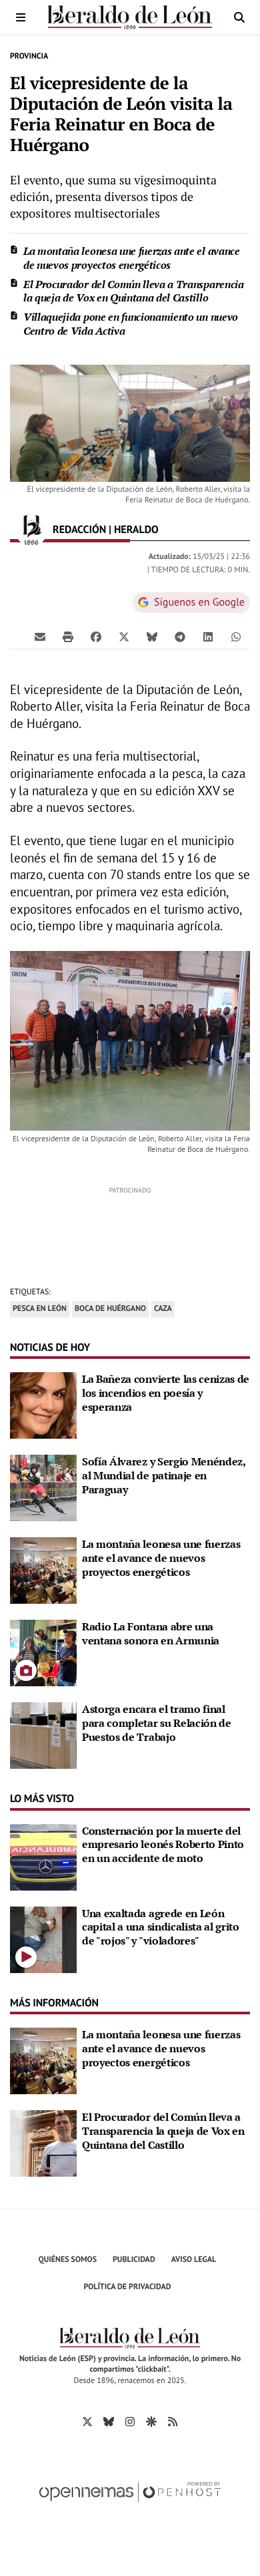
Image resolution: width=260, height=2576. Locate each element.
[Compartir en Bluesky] (152, 636)
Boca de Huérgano (110, 1309)
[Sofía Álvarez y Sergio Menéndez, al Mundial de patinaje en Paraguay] (43, 1487)
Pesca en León (40, 1309)
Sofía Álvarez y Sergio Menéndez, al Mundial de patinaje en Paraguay (164, 1475)
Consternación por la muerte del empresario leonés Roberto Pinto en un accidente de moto (163, 1845)
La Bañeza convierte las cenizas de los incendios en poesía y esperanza (166, 1393)
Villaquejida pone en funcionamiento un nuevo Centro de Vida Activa (131, 324)
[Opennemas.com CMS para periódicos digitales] (130, 2506)
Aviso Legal (194, 2260)
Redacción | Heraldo (107, 530)
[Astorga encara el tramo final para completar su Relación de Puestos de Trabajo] (43, 1734)
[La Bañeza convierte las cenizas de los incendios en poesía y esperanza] (43, 1404)
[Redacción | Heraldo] (31, 530)
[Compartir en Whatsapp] (236, 636)
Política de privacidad (128, 2287)
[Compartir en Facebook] (96, 636)
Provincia (29, 56)
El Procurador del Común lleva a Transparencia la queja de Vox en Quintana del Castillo (134, 291)
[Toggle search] (239, 17)
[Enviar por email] (40, 636)
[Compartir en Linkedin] (208, 636)
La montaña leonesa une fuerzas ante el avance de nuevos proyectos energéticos (132, 258)
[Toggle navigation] (21, 17)
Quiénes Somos (68, 2260)
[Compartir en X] (124, 636)
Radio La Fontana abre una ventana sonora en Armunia (151, 1633)
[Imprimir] (68, 636)
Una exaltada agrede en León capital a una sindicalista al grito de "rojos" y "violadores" (161, 1927)
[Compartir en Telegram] (180, 636)
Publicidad (134, 2260)
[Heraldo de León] (130, 17)
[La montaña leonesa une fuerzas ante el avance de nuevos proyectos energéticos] (43, 1569)
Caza (163, 1309)
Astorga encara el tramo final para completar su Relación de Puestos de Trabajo (157, 1723)
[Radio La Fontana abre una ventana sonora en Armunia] (43, 1652)
